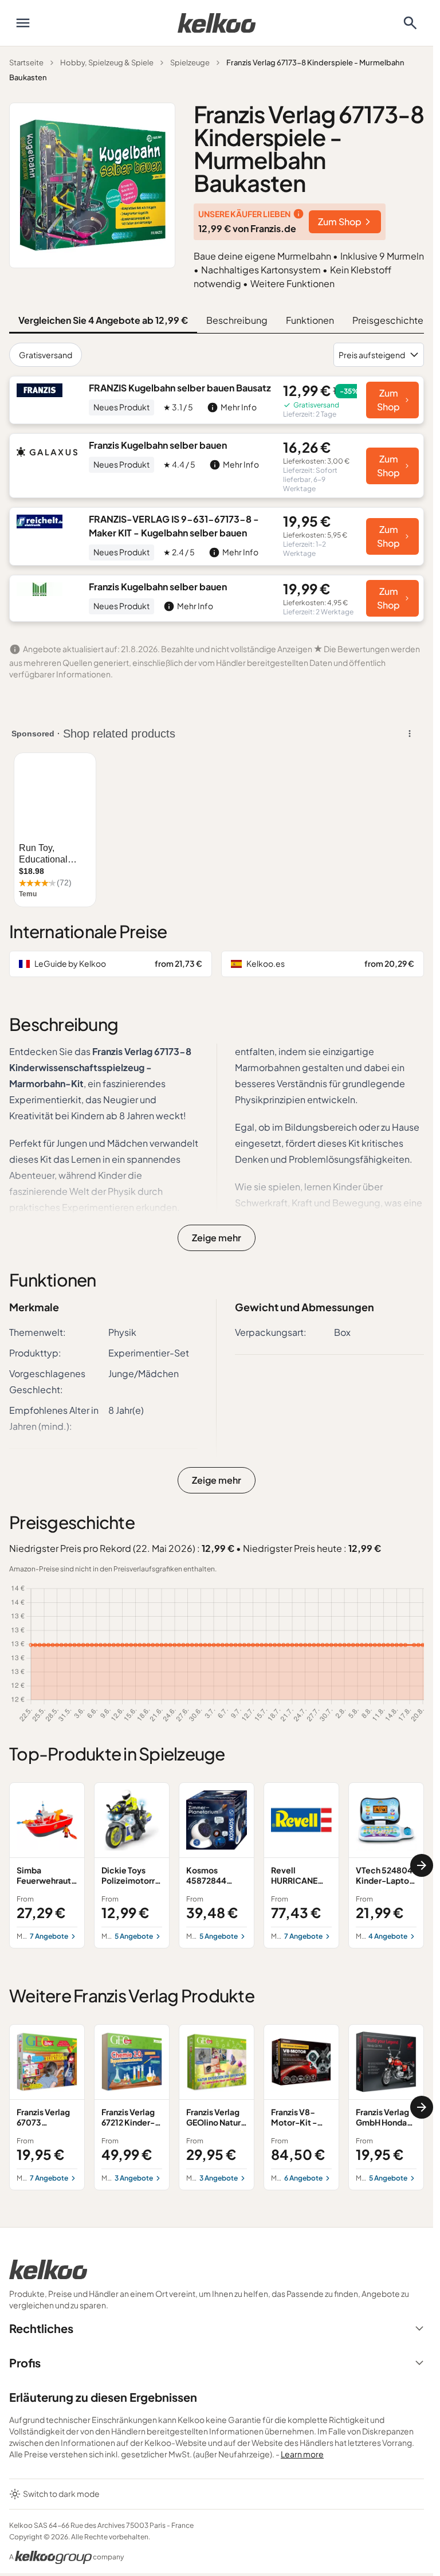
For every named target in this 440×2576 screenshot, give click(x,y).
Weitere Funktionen (292, 283)
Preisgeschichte (388, 320)
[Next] (422, 1865)
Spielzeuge (190, 62)
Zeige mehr (217, 1238)
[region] (217, 1865)
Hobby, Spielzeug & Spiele (107, 62)
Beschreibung (237, 320)
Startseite (26, 62)
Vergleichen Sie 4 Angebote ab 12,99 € (103, 320)
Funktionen (310, 320)
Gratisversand (46, 355)
